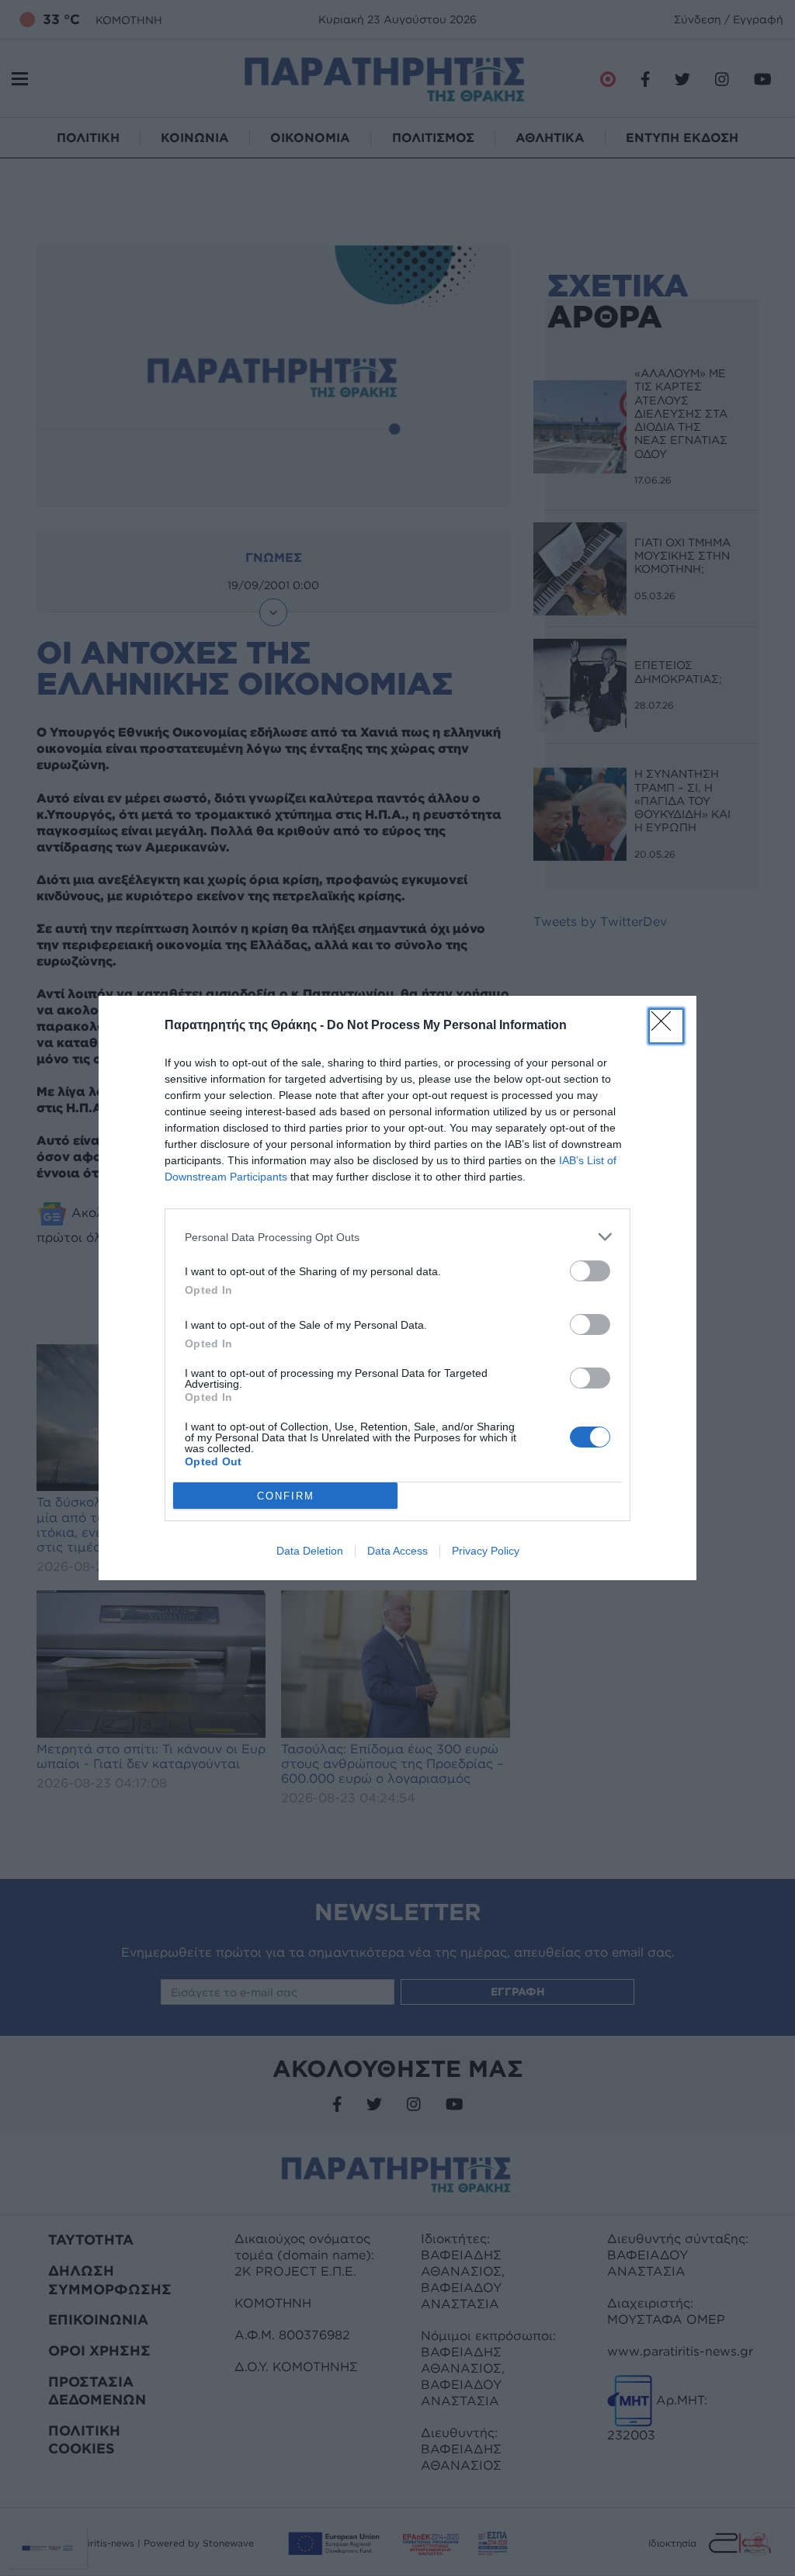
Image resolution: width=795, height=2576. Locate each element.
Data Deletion (310, 1551)
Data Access (397, 1551)
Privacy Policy (486, 1551)
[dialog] (397, 1288)
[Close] (666, 1026)
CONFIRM (286, 1496)
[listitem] (397, 1237)
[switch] (590, 1271)
